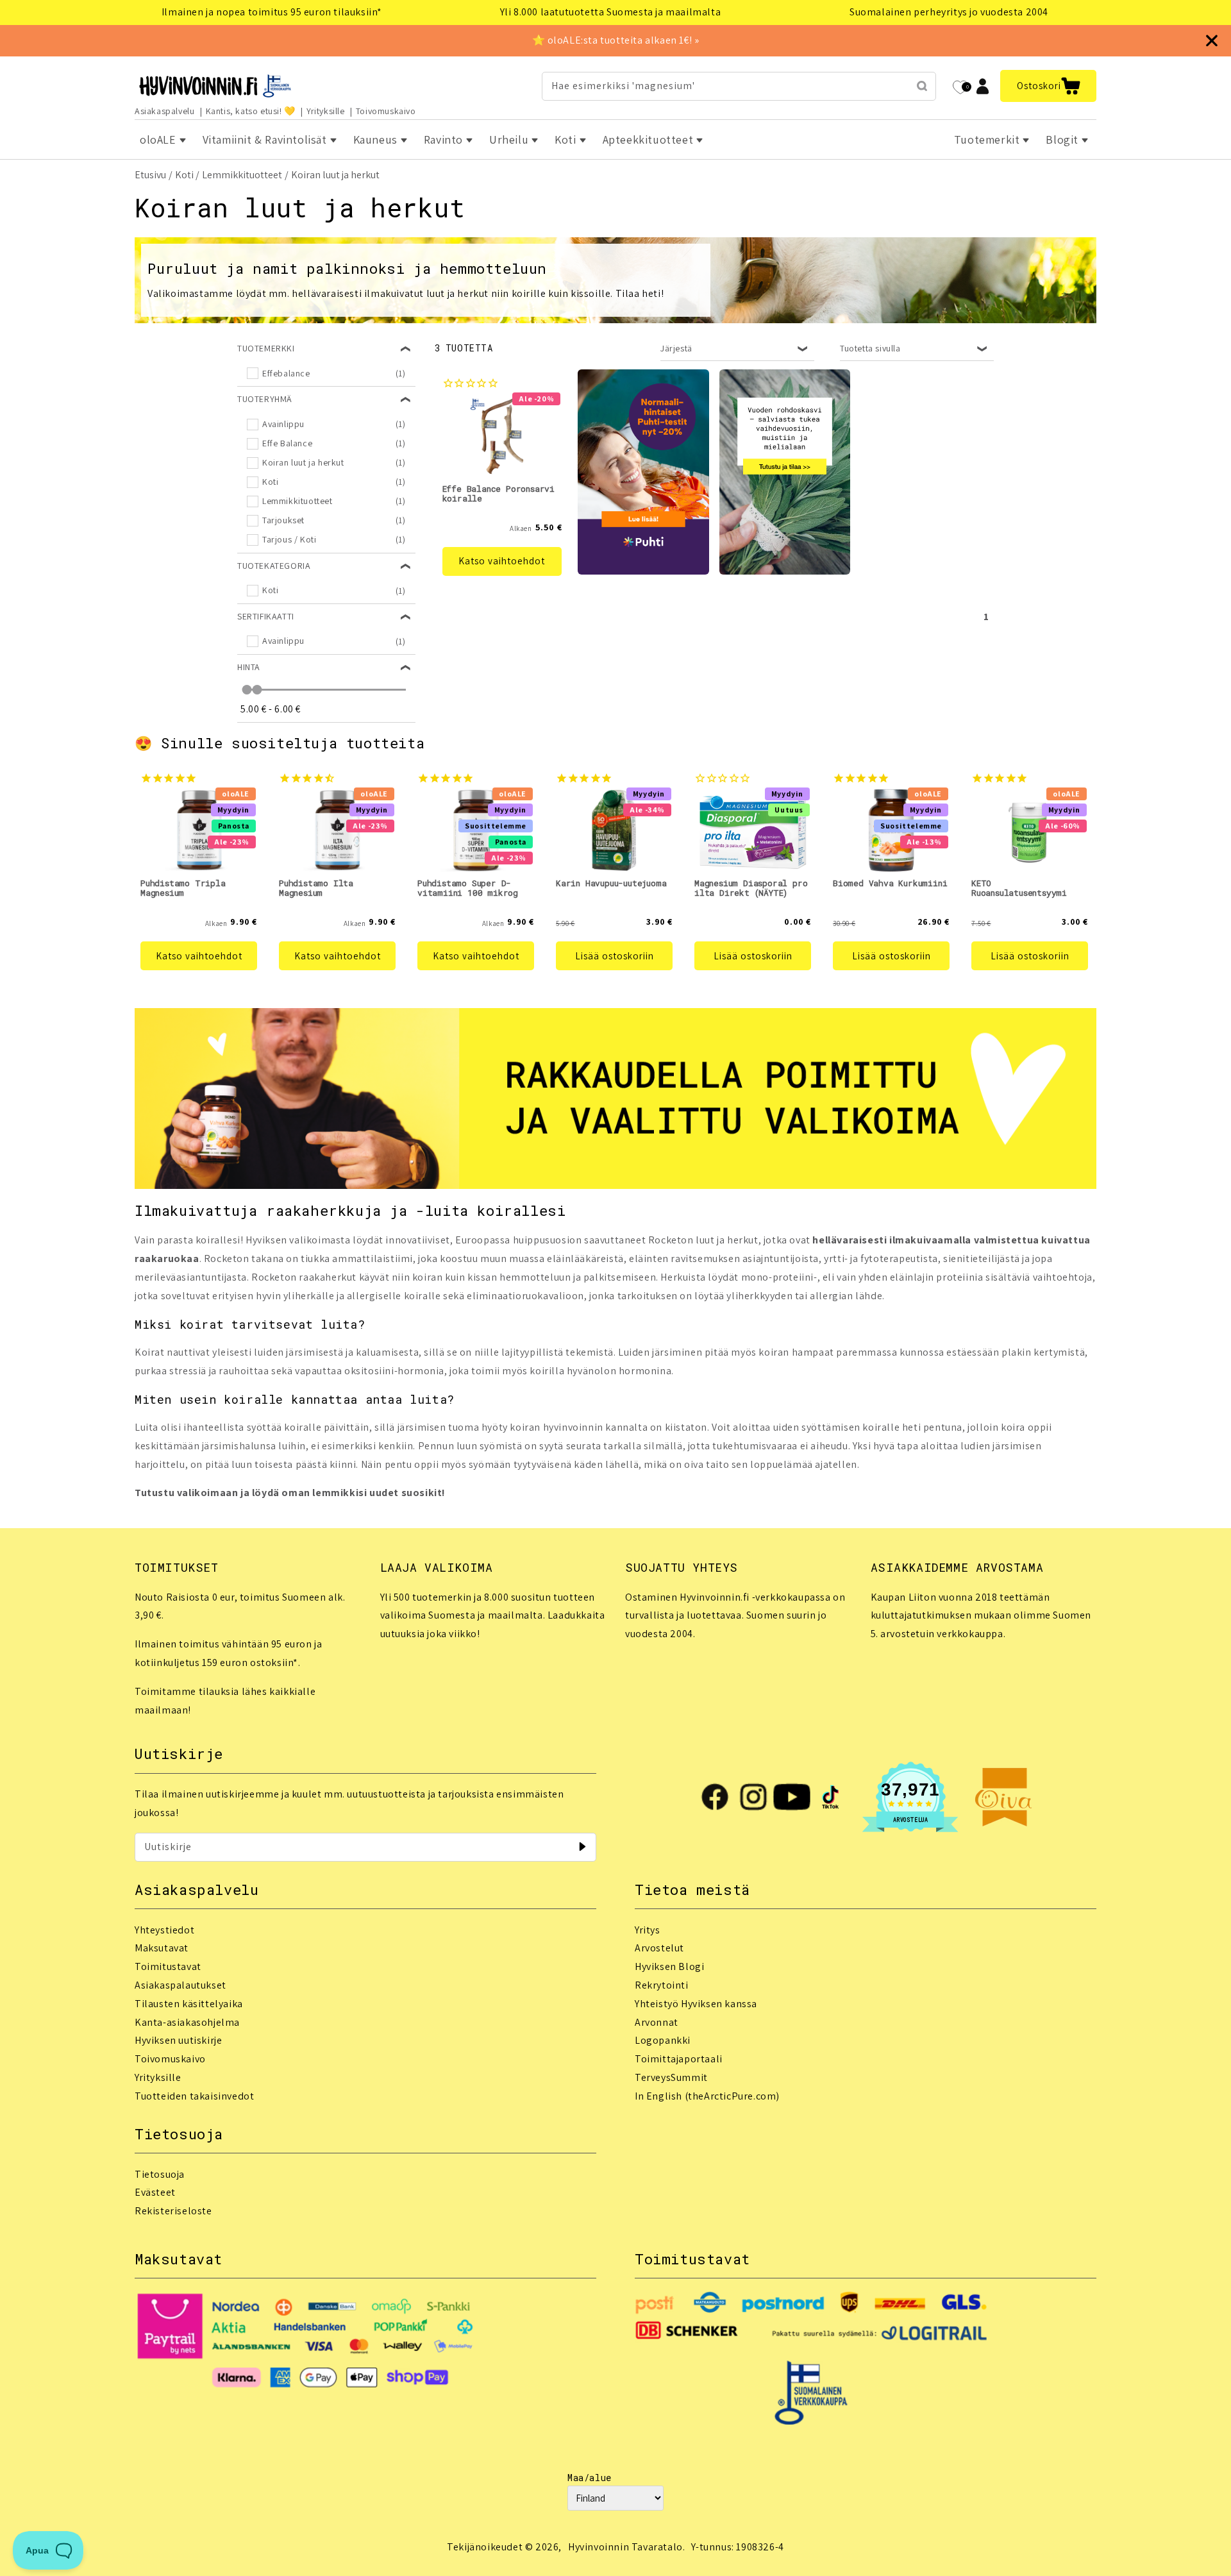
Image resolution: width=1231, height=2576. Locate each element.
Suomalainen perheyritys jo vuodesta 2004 (949, 12)
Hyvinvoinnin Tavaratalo (625, 2547)
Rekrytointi (662, 1985)
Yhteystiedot (164, 1930)
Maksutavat (162, 1948)
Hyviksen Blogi (669, 1966)
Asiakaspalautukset (180, 1985)
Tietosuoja (160, 2174)
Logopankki (663, 2040)
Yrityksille (326, 111)
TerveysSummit (671, 2077)
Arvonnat (657, 2022)
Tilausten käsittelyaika (189, 2004)
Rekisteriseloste (173, 2211)
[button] (1048, 86)
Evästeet (155, 2192)
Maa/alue (590, 2478)
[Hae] (922, 86)
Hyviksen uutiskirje (178, 2040)
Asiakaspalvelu (164, 111)
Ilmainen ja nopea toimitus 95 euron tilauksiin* (272, 12)
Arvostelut (659, 1948)
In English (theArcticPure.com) (707, 2096)
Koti (184, 175)
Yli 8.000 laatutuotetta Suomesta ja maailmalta (611, 12)
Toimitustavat (168, 1966)
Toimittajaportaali (679, 2059)
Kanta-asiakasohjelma (187, 2022)
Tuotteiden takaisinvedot (194, 2096)
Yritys (648, 1930)
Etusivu (150, 175)
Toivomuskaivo (386, 111)
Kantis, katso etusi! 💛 (251, 111)
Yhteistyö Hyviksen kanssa (696, 2004)
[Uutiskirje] (582, 1847)
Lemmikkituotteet (242, 175)
